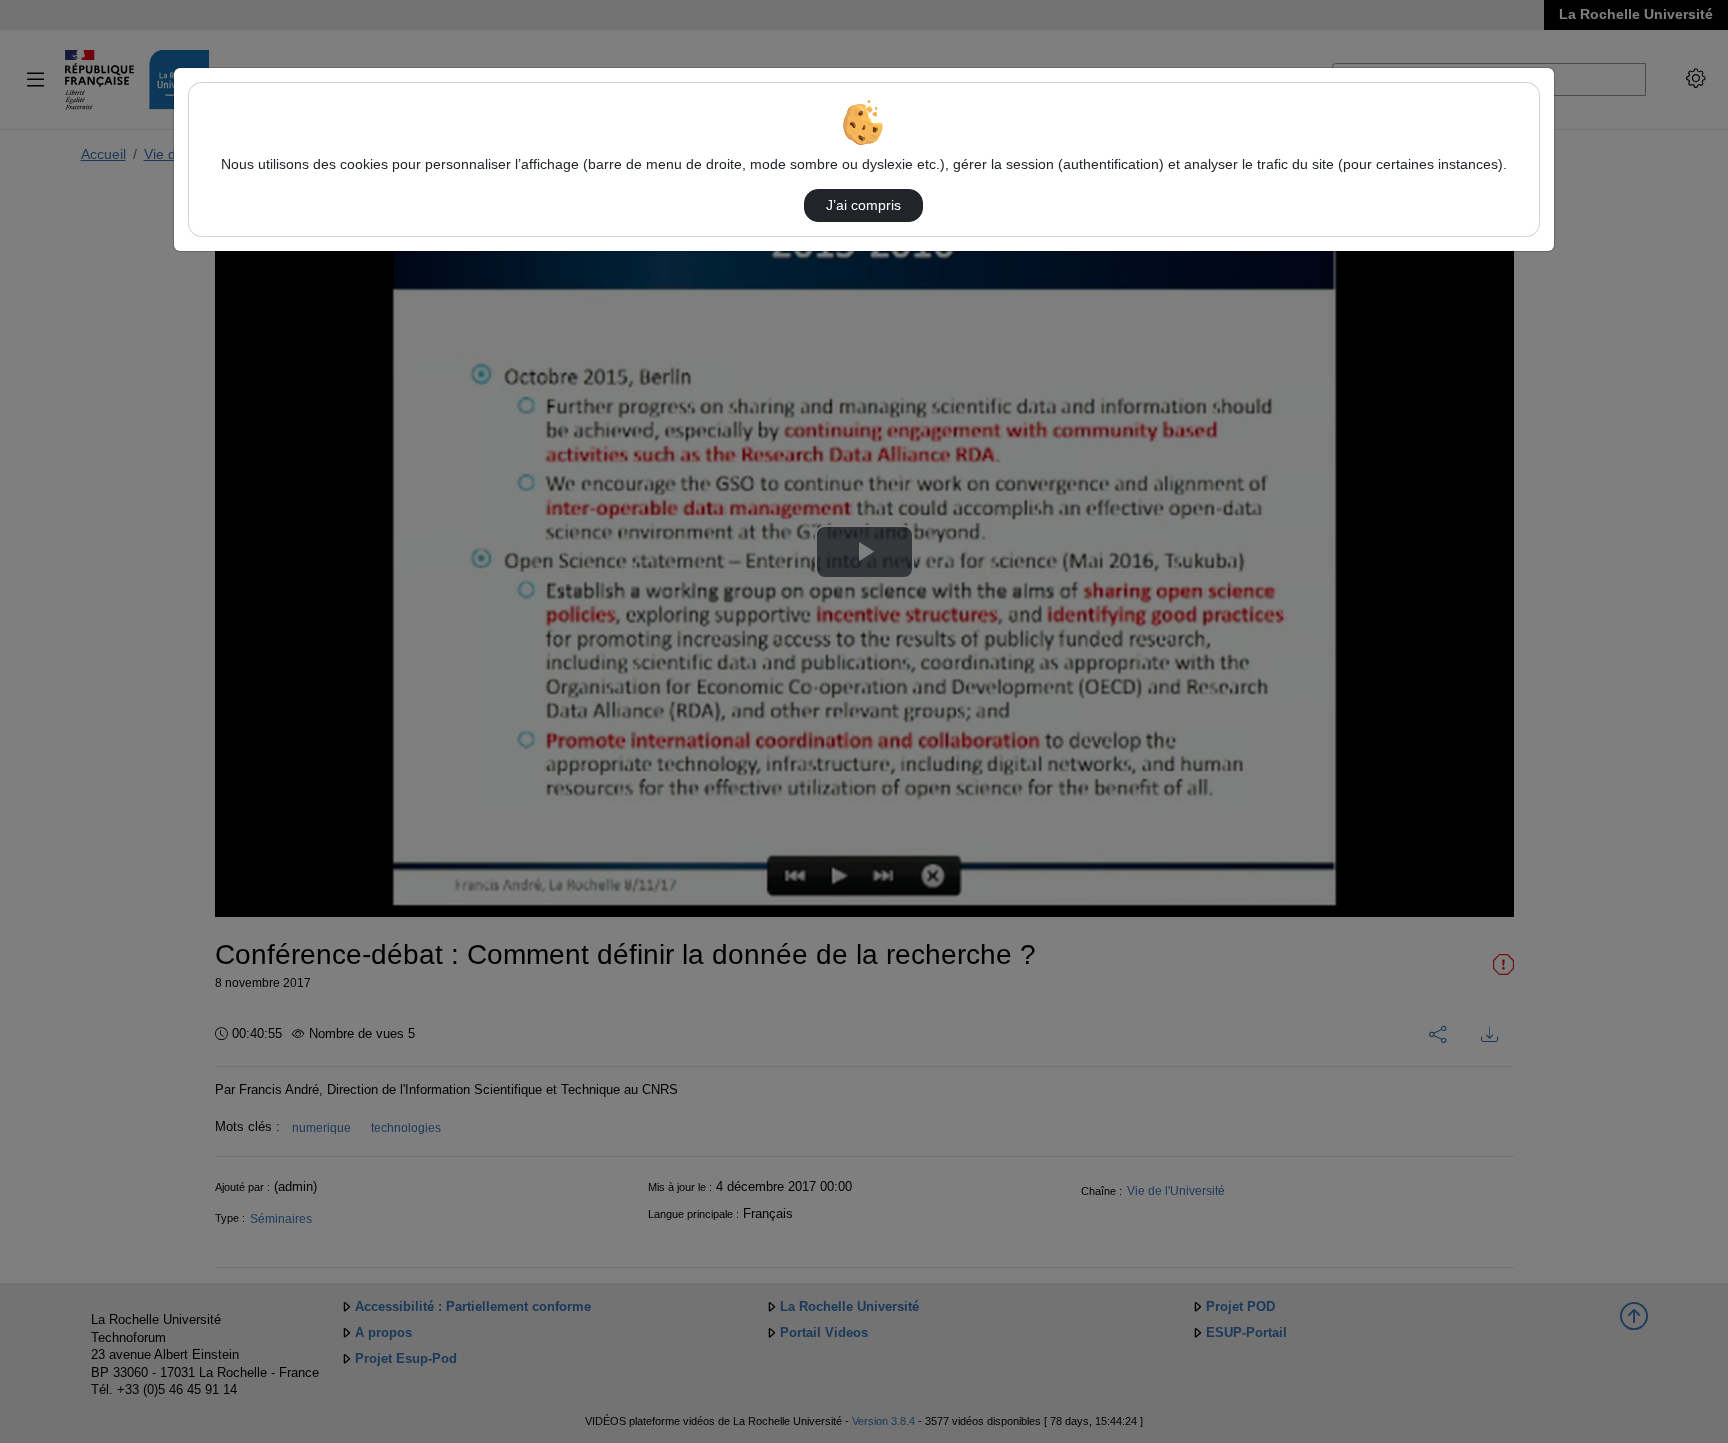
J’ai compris (863, 205)
